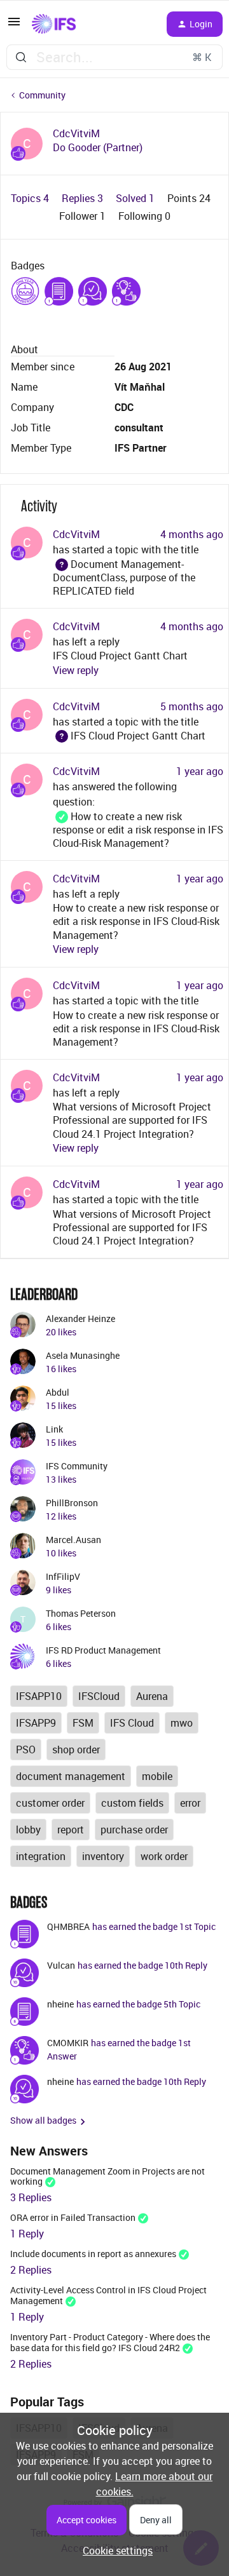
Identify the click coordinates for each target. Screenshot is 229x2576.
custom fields (132, 1803)
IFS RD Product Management (103, 1650)
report (71, 1830)
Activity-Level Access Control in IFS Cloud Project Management (108, 2295)
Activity (39, 506)
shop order (76, 1750)
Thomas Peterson (81, 1613)
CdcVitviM (76, 134)
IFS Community (77, 1466)
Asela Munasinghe (83, 1355)
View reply (76, 670)
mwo (182, 1723)
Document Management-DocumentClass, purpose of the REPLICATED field (124, 578)
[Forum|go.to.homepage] (54, 24)
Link (54, 1429)
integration (41, 1856)
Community (42, 95)
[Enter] (21, 57)
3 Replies (31, 2197)
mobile (157, 1776)
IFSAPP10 (39, 1696)
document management (71, 1776)
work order (164, 1856)
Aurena (152, 1696)
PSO (26, 1750)
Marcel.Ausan (73, 1540)
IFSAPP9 (36, 1723)
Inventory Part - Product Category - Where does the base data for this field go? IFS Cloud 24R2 (110, 2342)
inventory (103, 1856)
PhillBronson (72, 1503)
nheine (60, 2004)
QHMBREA (68, 1926)
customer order (50, 1803)
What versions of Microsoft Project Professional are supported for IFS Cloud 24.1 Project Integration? (132, 1120)
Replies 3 (84, 198)
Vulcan (61, 1965)
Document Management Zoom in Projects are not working (108, 2176)
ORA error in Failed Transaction (73, 2217)
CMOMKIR (68, 2043)
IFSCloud (99, 1696)
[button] (14, 25)
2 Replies (31, 2270)
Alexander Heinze (80, 1318)
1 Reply (27, 2234)
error (190, 1803)
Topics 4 (31, 198)
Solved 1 (136, 198)
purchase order (134, 1830)
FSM (83, 1723)
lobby (28, 1830)
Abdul (58, 1392)
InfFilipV (63, 1576)
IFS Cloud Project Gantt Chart (120, 656)
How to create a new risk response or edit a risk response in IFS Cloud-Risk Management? (138, 830)
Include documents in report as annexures (93, 2254)
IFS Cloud (132, 1723)
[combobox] (114, 57)
